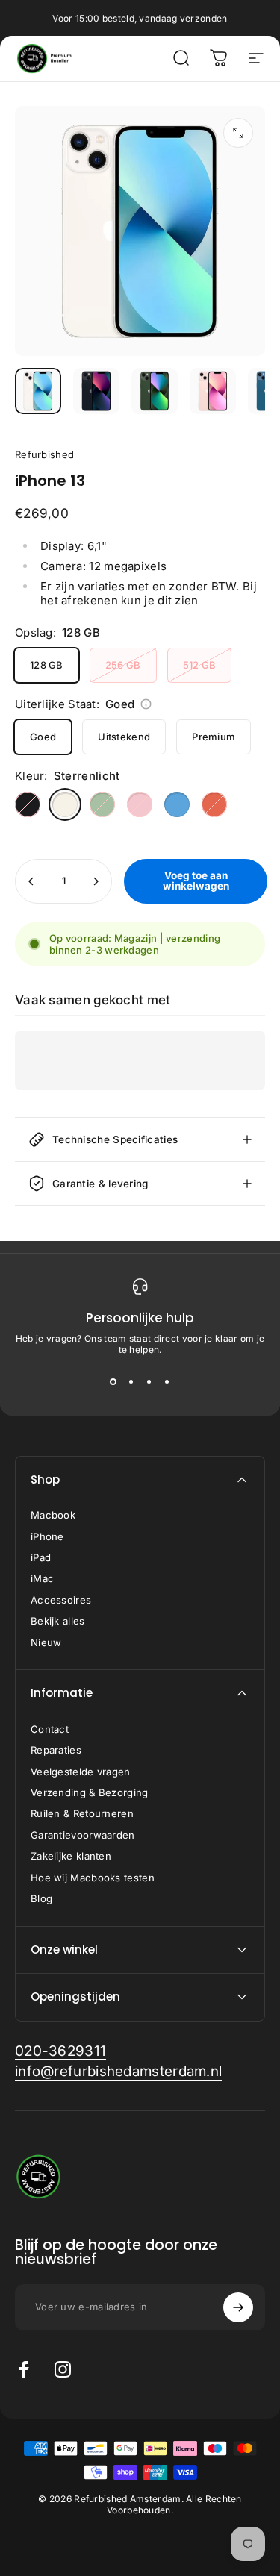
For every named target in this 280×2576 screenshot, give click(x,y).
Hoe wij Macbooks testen (93, 1878)
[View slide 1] (113, 1382)
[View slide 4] (167, 1382)
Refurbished (44, 454)
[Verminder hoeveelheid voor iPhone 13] (31, 881)
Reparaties (56, 1750)
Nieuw (46, 1642)
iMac (42, 1578)
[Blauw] (177, 804)
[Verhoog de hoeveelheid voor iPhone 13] (96, 881)
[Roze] (140, 804)
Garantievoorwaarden (83, 1835)
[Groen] (102, 804)
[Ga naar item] (38, 391)
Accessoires (61, 1600)
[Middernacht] (28, 804)
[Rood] (214, 804)
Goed (43, 737)
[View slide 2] (131, 1382)
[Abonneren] (238, 2307)
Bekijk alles (58, 1621)
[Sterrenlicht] (65, 804)
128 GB (47, 665)
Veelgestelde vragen (81, 1772)
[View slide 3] (149, 1382)
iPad (41, 1557)
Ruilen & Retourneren (82, 1813)
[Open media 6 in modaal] (238, 133)
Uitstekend (124, 737)
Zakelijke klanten (71, 1856)
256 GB (123, 665)
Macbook (53, 1515)
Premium (214, 737)
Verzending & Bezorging (90, 1792)
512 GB (200, 665)
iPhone (47, 1536)
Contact (50, 1729)
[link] (60, 2051)
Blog (41, 1898)
